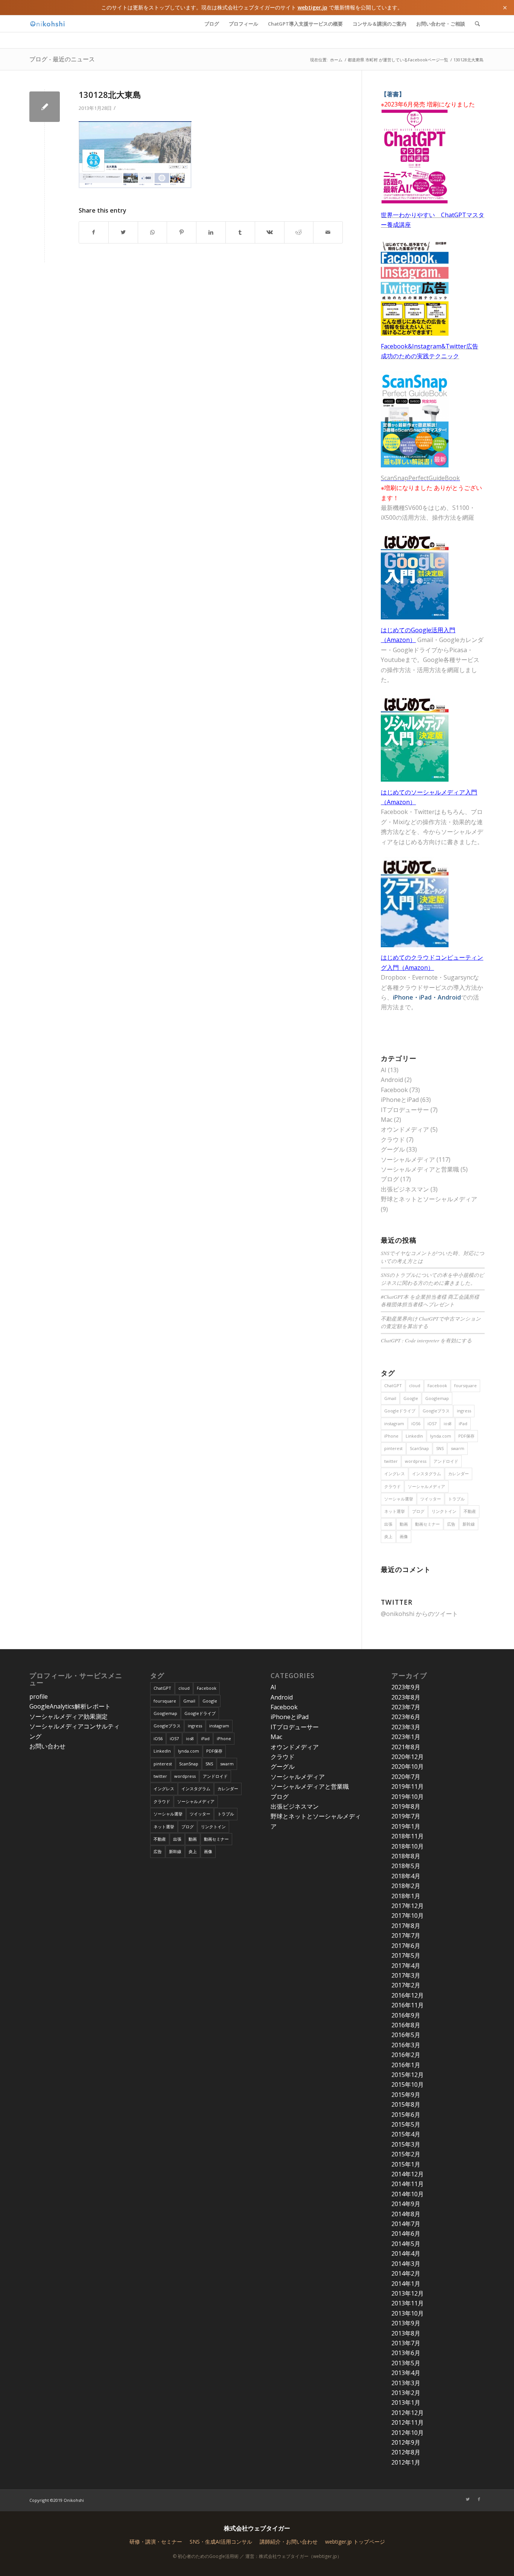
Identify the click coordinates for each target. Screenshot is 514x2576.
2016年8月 (406, 2025)
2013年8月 (406, 2333)
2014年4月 (406, 2253)
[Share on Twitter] (123, 232)
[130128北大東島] (45, 107)
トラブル (456, 1499)
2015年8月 (406, 2104)
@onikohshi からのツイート (419, 1614)
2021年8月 (406, 1747)
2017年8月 (406, 1926)
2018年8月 (406, 1856)
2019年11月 (408, 1786)
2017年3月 (406, 1975)
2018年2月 (406, 1886)
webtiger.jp (313, 7)
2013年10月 (408, 2313)
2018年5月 (406, 1866)
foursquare (465, 1385)
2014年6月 (406, 2234)
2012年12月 (408, 2413)
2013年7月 (406, 2343)
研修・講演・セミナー (156, 2542)
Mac (387, 1120)
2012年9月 (406, 2442)
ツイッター (431, 1499)
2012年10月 (408, 2433)
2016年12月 (408, 1995)
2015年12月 (408, 2075)
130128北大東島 (110, 94)
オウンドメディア (405, 1129)
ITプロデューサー (405, 1110)
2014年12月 (408, 2174)
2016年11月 (408, 2005)
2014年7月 (406, 2224)
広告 (451, 1524)
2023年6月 (406, 1717)
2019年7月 (406, 1816)
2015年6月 (406, 2115)
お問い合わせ (47, 1746)
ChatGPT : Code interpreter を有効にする (426, 1340)
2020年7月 (406, 1777)
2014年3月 (406, 2264)
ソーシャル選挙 (399, 1499)
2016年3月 (406, 2045)
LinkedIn (414, 1436)
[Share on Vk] (270, 232)
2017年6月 (406, 1946)
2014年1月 (406, 2284)
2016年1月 (406, 2065)
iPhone (391, 1436)
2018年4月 (406, 1876)
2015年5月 (406, 2124)
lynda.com (441, 1436)
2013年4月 (406, 2373)
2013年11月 (408, 2303)
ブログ (390, 1179)
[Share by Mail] (328, 232)
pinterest (393, 1448)
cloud (415, 1385)
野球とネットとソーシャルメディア (429, 1199)
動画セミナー (427, 1524)
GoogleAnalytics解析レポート (70, 1706)
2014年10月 (408, 2194)
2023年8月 (406, 1697)
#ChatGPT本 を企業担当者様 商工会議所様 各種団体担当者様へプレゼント (430, 1300)
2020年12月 (408, 1757)
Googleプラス (436, 1411)
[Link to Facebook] (479, 2499)
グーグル (393, 1149)
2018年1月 (406, 1896)
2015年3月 (406, 2144)
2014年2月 (406, 2273)
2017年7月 (406, 1935)
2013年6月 (406, 2353)
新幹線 (469, 1524)
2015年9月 (406, 2095)
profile (39, 1697)
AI (384, 1070)
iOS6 (416, 1423)
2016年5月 (406, 2035)
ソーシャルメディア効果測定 (68, 1716)
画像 (404, 1536)
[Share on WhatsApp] (153, 232)
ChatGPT (393, 1385)
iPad (463, 1423)
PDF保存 (466, 1436)
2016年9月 (406, 2015)
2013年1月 (406, 2403)
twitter (391, 1461)
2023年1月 (406, 1737)
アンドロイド (446, 1461)
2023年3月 (406, 1727)
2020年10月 (408, 1767)
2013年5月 (406, 2363)
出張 (388, 1524)
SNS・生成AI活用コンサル (221, 2542)
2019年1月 (406, 1826)
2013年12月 (408, 2293)
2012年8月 (406, 2452)
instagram (394, 1423)
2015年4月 (406, 2134)
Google (411, 1398)
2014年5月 (406, 2244)
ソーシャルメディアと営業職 (420, 1169)
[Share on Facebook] (94, 232)
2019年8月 (406, 1806)
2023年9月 (406, 1687)
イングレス (395, 1474)
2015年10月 (408, 2085)
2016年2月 (406, 2055)
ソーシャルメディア (408, 1159)
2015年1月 (406, 2164)
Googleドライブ (400, 1411)
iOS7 (432, 1423)
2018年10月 (408, 1846)
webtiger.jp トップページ (355, 2542)
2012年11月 (408, 2422)
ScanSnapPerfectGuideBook (420, 478)
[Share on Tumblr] (240, 232)
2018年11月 (408, 1836)
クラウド (393, 1140)
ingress (464, 1411)
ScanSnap (419, 1448)
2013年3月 (406, 2383)
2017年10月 (408, 1916)
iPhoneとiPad (400, 1100)
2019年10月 (408, 1797)
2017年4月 (406, 1966)
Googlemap (437, 1398)
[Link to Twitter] (468, 2499)
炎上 (388, 1536)
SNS (440, 1448)
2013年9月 (406, 2323)
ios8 (448, 1423)
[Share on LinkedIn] (211, 232)
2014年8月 (406, 2214)
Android (392, 1080)
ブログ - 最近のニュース (62, 59)
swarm (458, 1448)
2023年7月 (406, 1707)
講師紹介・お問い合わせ (289, 2542)
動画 (404, 1524)
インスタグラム (427, 1474)
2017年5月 (406, 1955)
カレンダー (458, 1474)
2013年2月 (406, 2393)
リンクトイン (444, 1511)
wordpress (416, 1461)
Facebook (394, 1090)
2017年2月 (406, 1985)
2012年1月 (406, 2462)
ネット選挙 (395, 1511)
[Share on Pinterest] (182, 232)
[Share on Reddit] (299, 232)
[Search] (477, 24)
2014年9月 (406, 2204)
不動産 (470, 1511)
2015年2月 (406, 2154)
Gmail (390, 1398)
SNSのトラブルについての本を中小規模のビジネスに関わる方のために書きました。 (433, 1279)
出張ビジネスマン (405, 1189)
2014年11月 (408, 2184)
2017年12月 (408, 1906)
